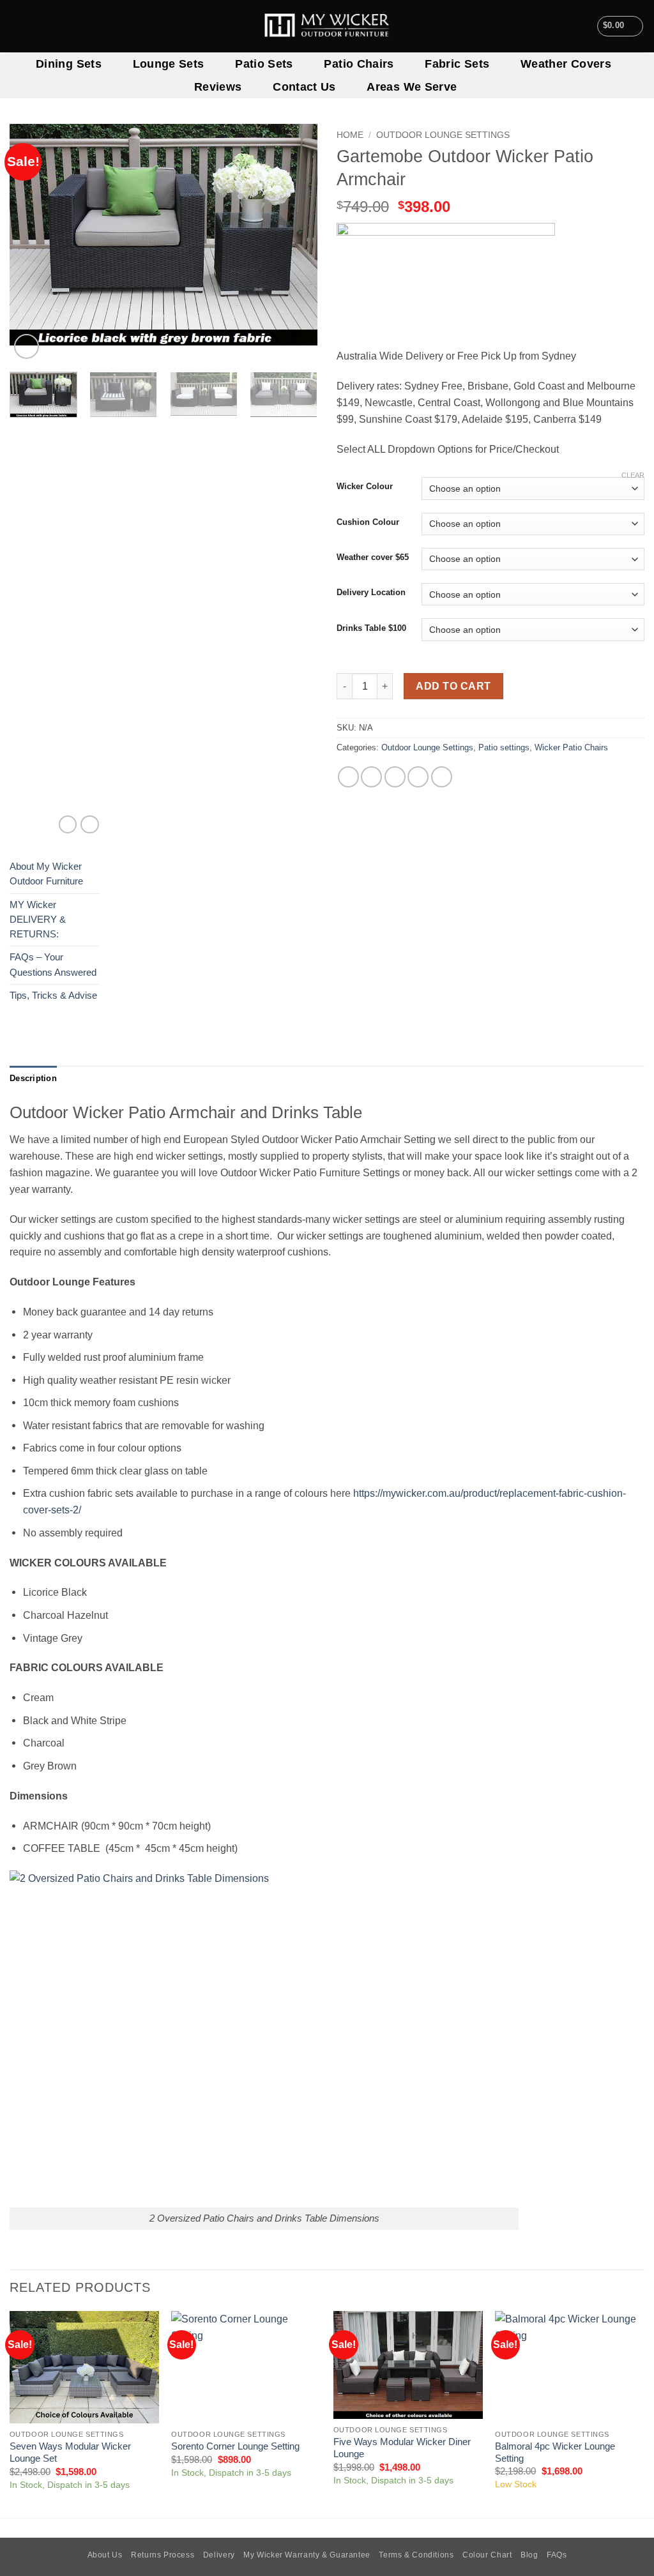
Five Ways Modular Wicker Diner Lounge (402, 2448)
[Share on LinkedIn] (418, 777)
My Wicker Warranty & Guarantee (307, 2555)
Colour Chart (487, 2555)
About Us (105, 2555)
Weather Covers (566, 64)
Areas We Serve (412, 87)
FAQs (557, 2555)
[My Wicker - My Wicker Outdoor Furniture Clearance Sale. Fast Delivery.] (327, 26)
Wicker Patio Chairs (571, 747)
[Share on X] (371, 777)
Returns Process (163, 2555)
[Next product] (68, 825)
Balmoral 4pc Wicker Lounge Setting (555, 2452)
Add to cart (453, 686)
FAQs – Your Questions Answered (53, 965)
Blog (529, 2555)
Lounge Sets (169, 64)
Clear (633, 475)
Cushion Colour (368, 522)
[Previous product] (89, 825)
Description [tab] (33, 1078)
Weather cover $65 (373, 557)
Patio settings (504, 747)
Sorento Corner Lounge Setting (235, 2446)
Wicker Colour (365, 487)
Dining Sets (69, 64)
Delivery (219, 2555)
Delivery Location (371, 593)
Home (350, 135)
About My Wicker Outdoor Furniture (46, 874)
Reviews (218, 87)
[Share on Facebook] (348, 777)
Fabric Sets (457, 64)
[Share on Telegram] (442, 777)
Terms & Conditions (416, 2555)
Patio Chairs (359, 64)
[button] (620, 26)
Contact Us (304, 87)
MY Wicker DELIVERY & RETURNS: (38, 920)
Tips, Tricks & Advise (53, 996)
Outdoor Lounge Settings (443, 135)
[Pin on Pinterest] (395, 777)
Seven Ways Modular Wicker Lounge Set (70, 2452)
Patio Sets (264, 64)
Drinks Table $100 (371, 628)
